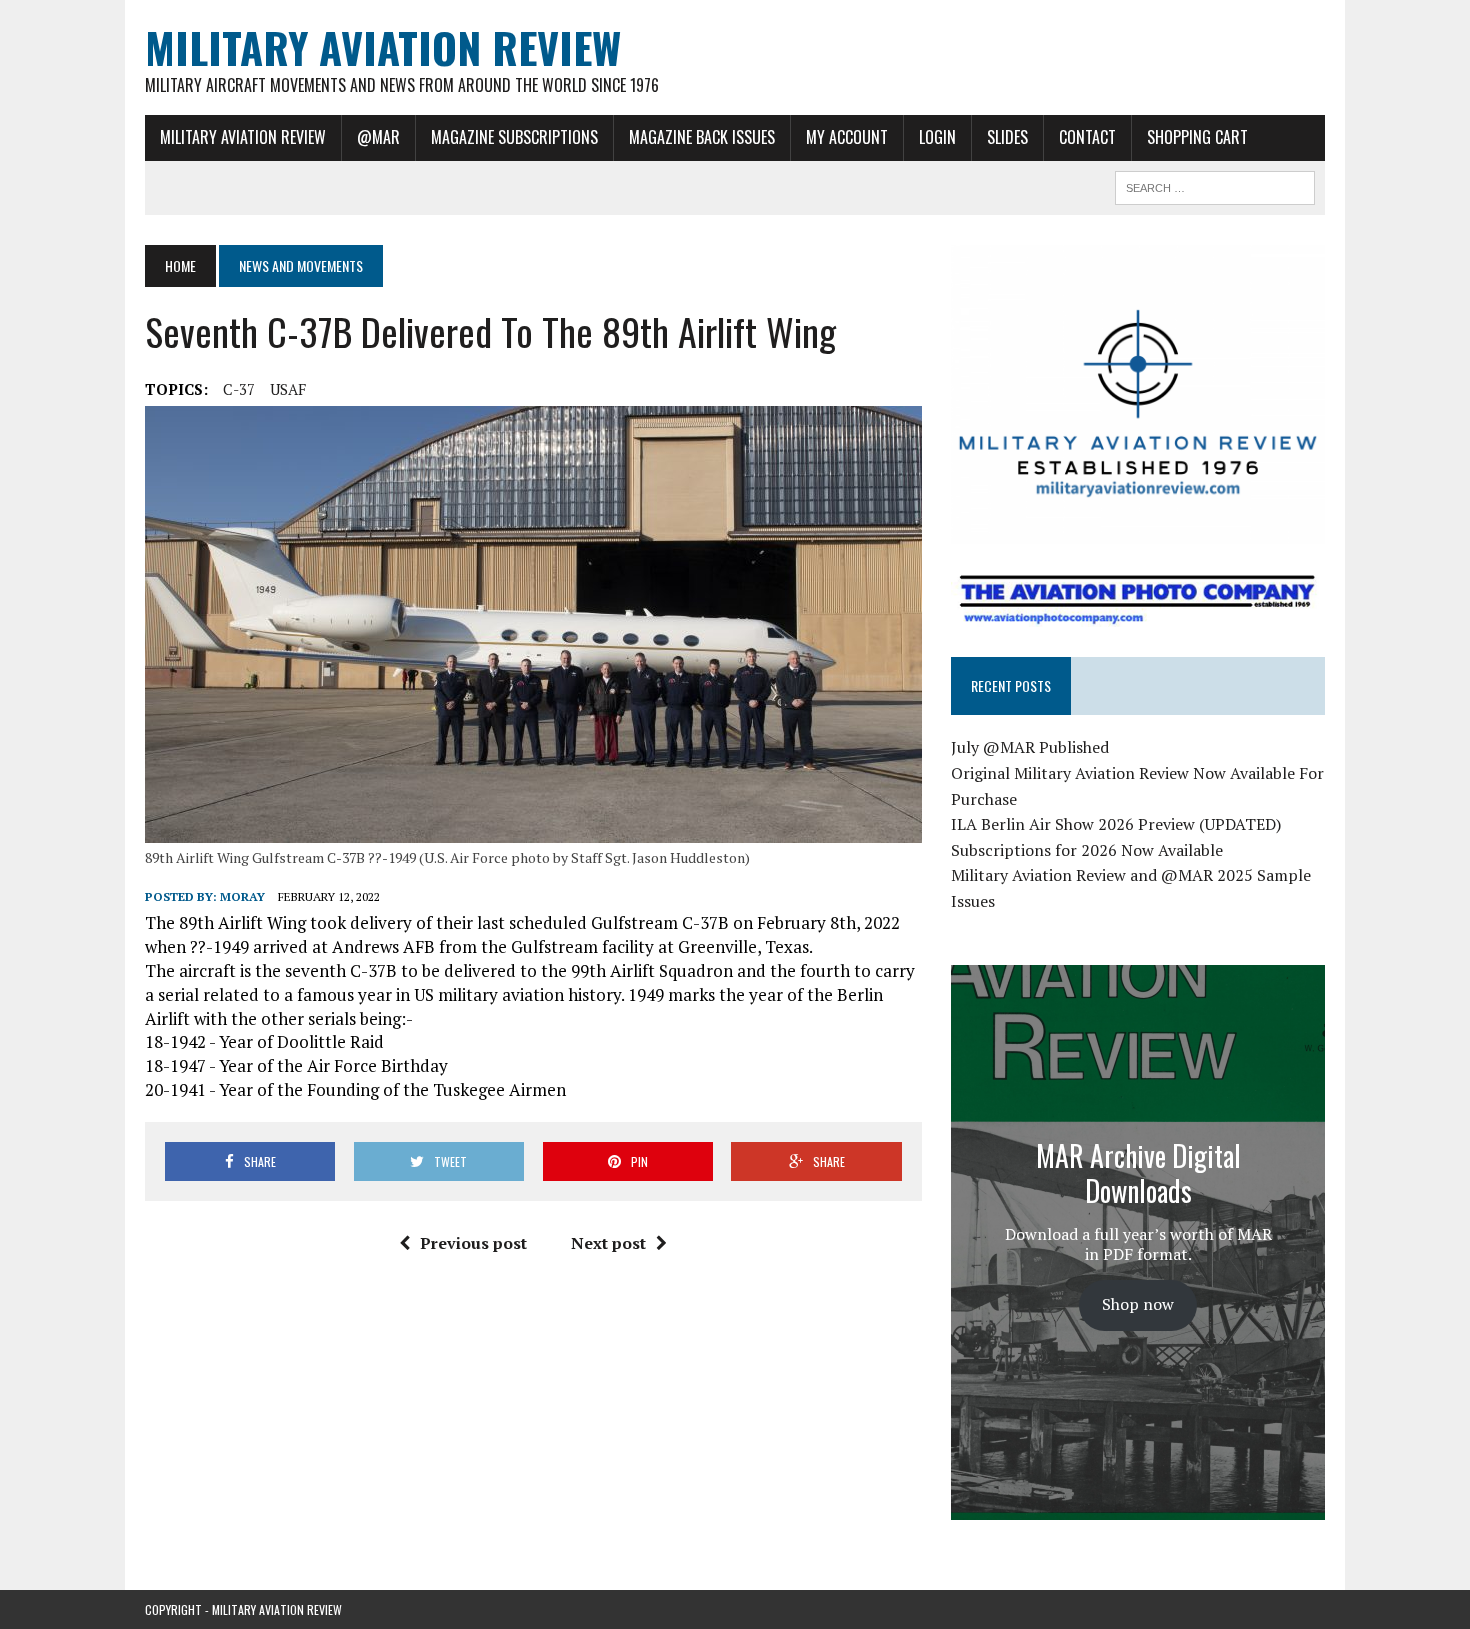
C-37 (239, 389)
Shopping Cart (1197, 137)
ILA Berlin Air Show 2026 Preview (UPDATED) (1116, 824)
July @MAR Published (1030, 747)
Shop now (1138, 1304)
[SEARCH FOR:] (1215, 185)
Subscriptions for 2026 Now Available (1087, 850)
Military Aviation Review (243, 137)
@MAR (378, 137)
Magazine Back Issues (702, 137)
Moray (242, 896)
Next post (608, 1243)
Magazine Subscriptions (514, 137)
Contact (1087, 137)
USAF (288, 389)
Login (937, 137)
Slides (1007, 137)
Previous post (473, 1243)
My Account (847, 137)
